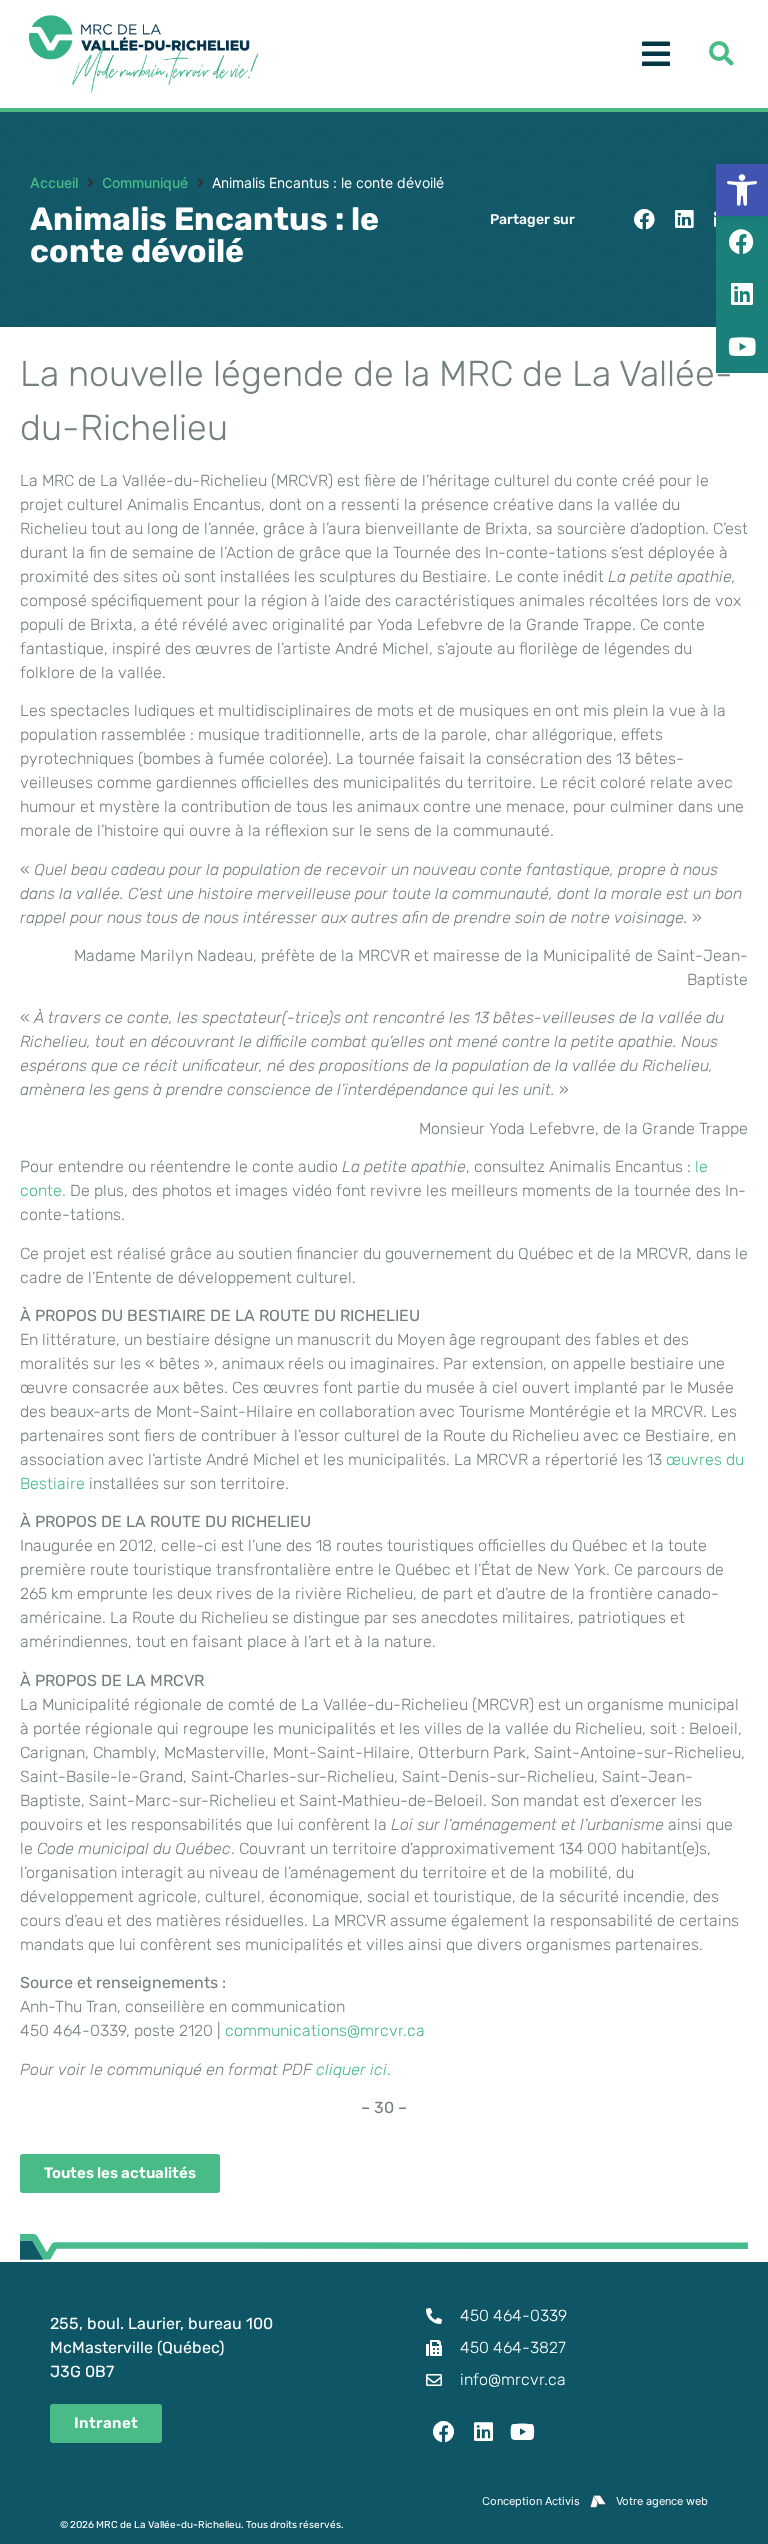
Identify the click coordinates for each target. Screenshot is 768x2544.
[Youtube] (523, 2432)
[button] (644, 219)
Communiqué (145, 182)
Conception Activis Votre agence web (595, 2501)
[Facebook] (444, 2432)
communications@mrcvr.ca (325, 2030)
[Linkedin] (484, 2432)
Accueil (54, 182)
